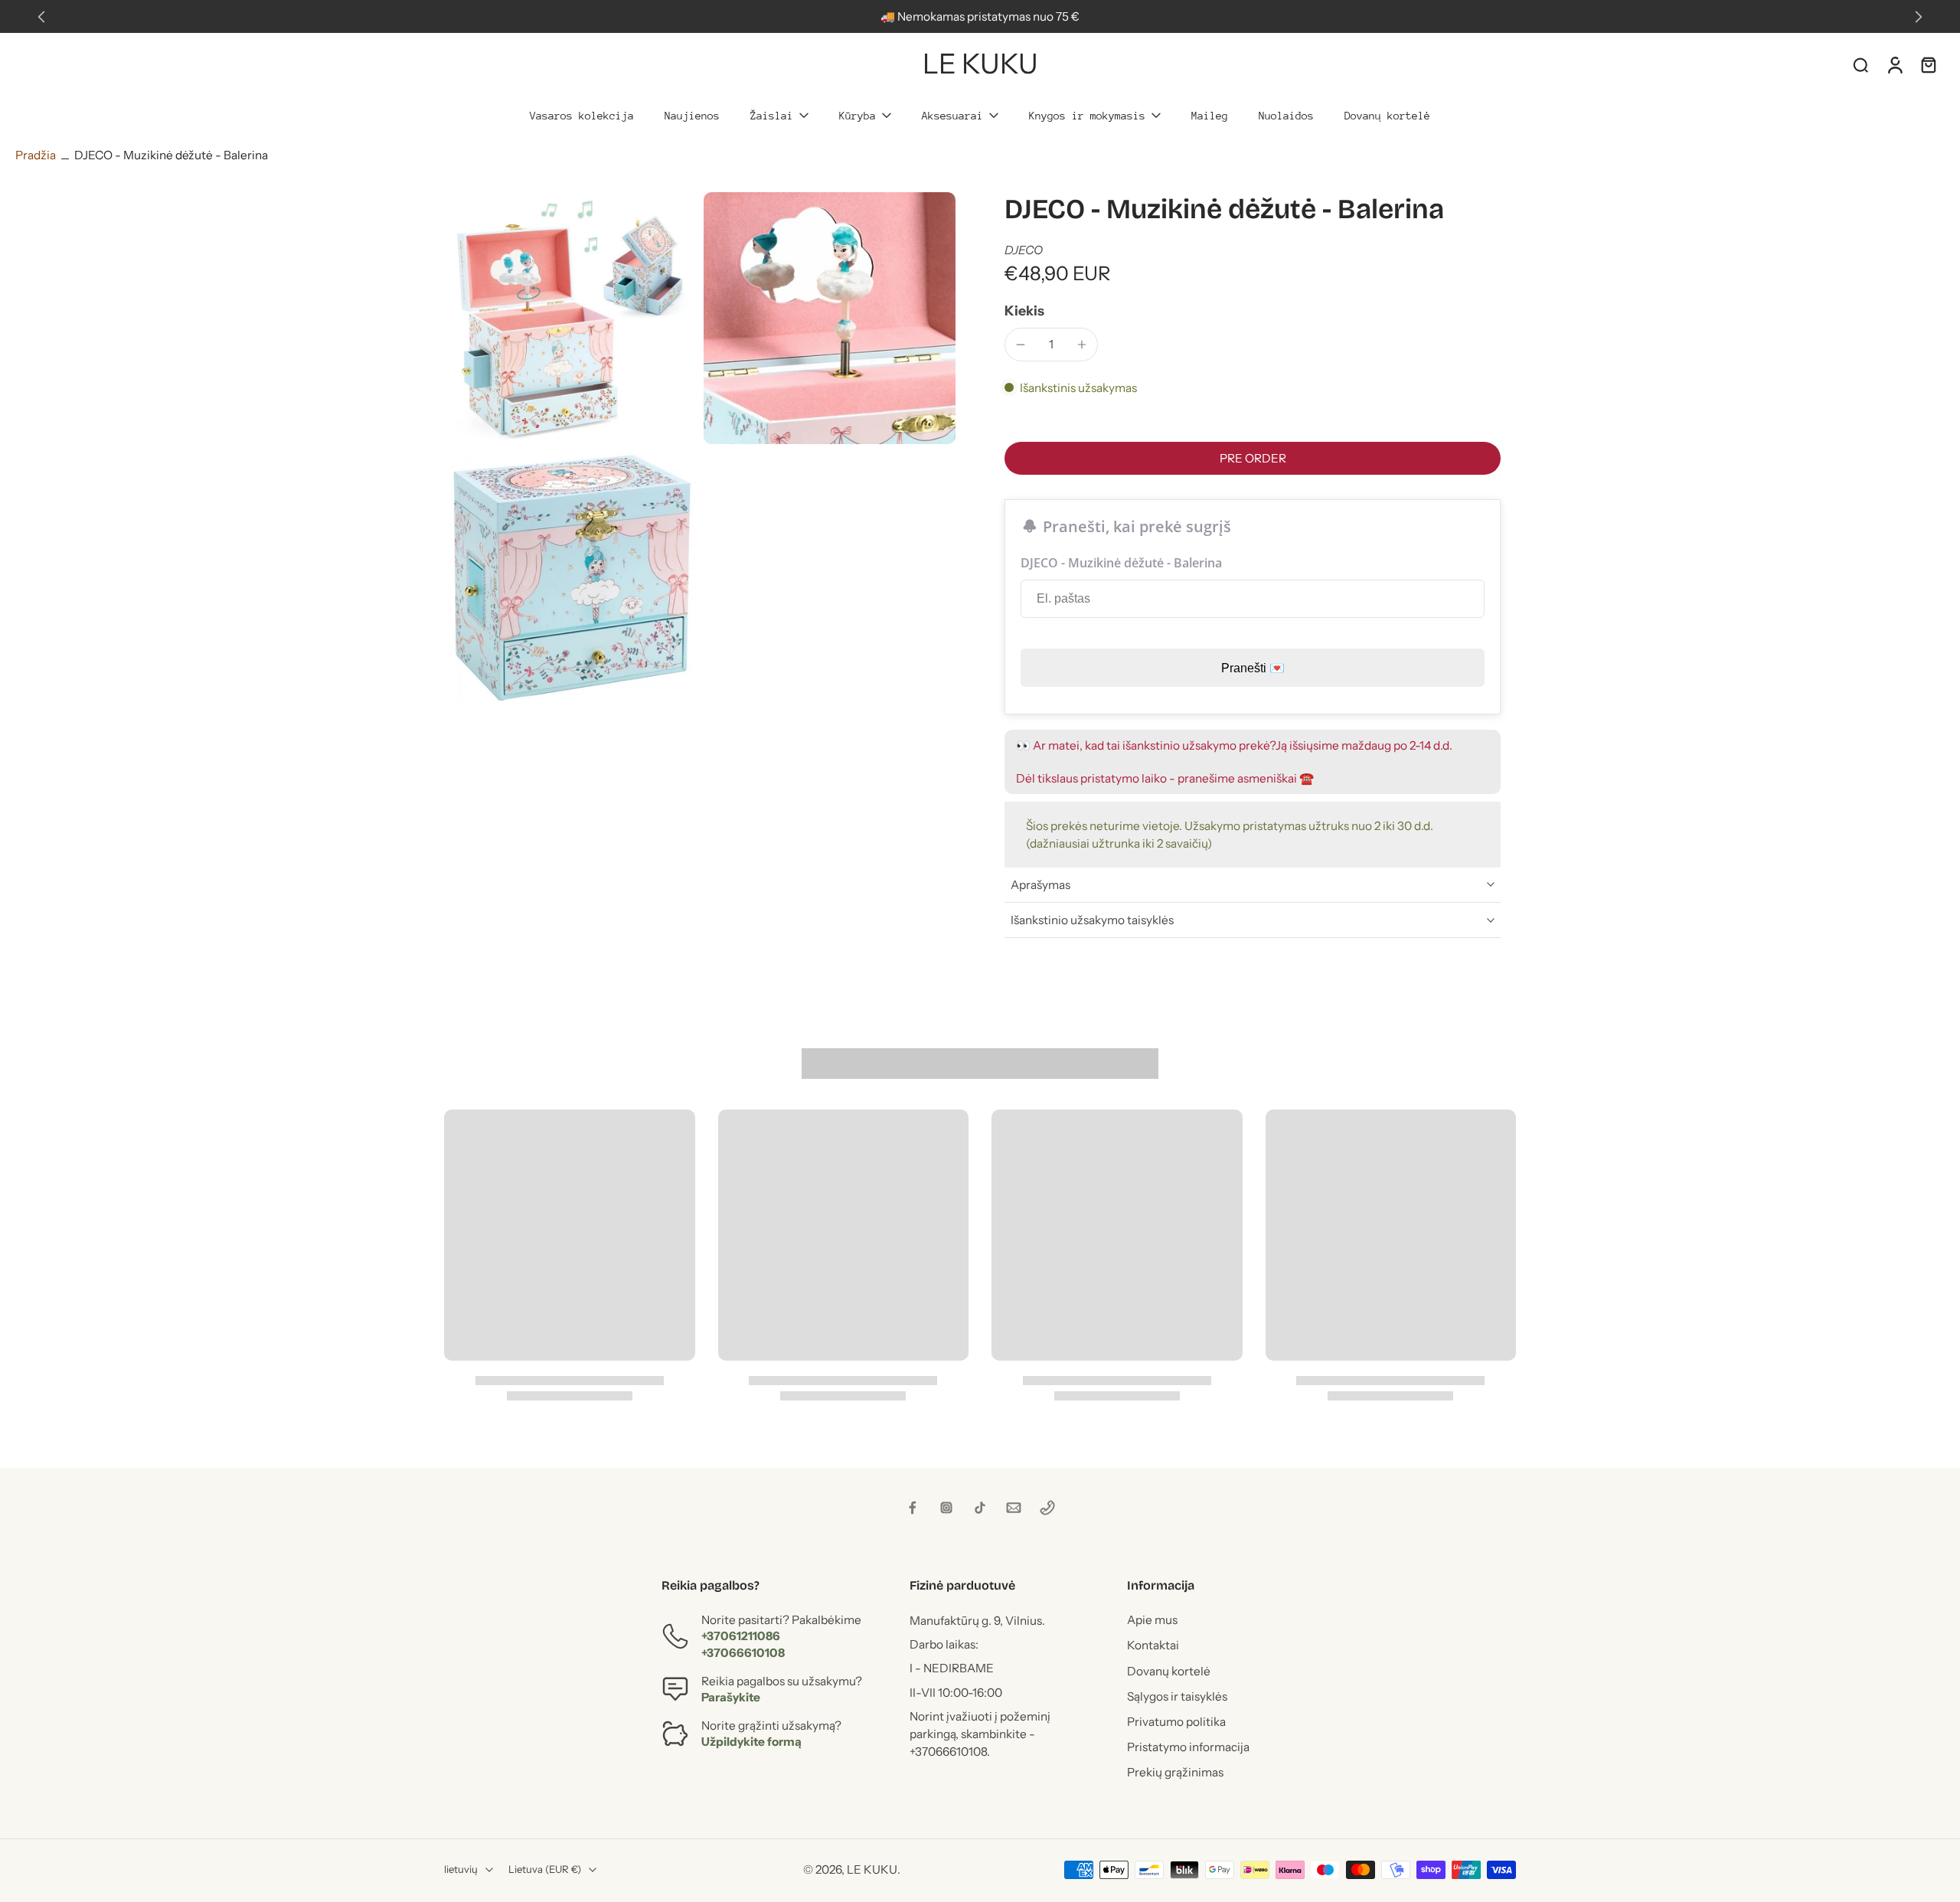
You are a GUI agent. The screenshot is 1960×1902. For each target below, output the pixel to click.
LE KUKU (872, 1869)
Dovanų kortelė (1387, 116)
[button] (1253, 458)
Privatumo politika (1176, 1722)
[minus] (1021, 345)
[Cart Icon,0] (1928, 64)
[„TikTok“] (980, 1508)
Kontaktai (1153, 1645)
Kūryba (857, 116)
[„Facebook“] (913, 1508)
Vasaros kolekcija (582, 116)
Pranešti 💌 (1253, 668)
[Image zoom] (570, 318)
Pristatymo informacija (1188, 1747)
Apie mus (1152, 1620)
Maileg (1210, 116)
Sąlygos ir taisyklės (1177, 1696)
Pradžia (36, 155)
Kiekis (1024, 310)
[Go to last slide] (41, 17)
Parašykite (731, 1697)
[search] (1860, 64)
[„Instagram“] (946, 1508)
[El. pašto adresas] (1014, 1508)
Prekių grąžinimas (1175, 1772)
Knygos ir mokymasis (1087, 116)
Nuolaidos (1286, 116)
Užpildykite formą (751, 1742)
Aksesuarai (952, 116)
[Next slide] (1919, 17)
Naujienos (692, 116)
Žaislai (772, 116)
